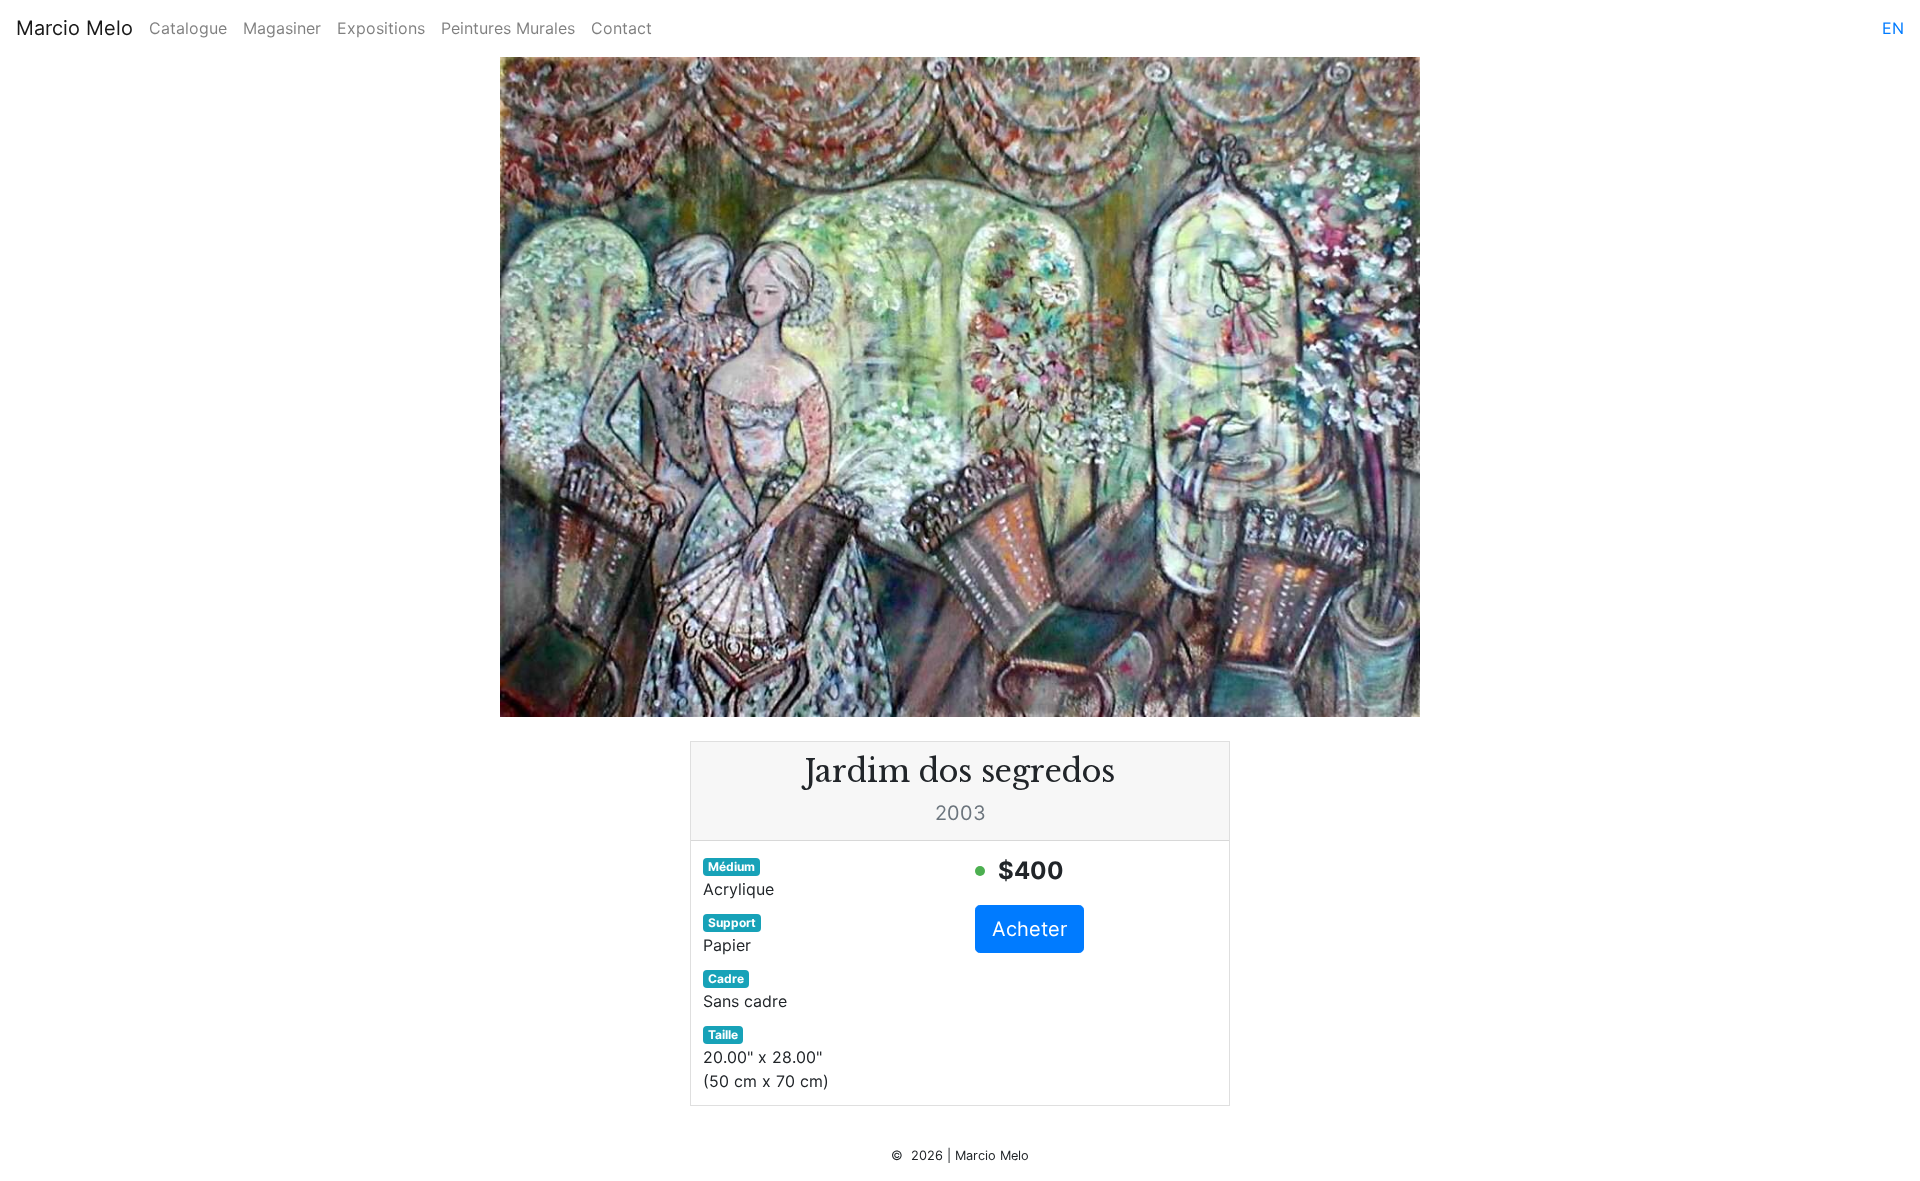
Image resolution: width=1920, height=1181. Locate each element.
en (1893, 28)
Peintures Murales (508, 28)
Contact (621, 28)
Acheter (1029, 929)
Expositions (381, 28)
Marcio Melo (74, 28)
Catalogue (188, 28)
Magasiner (282, 28)
